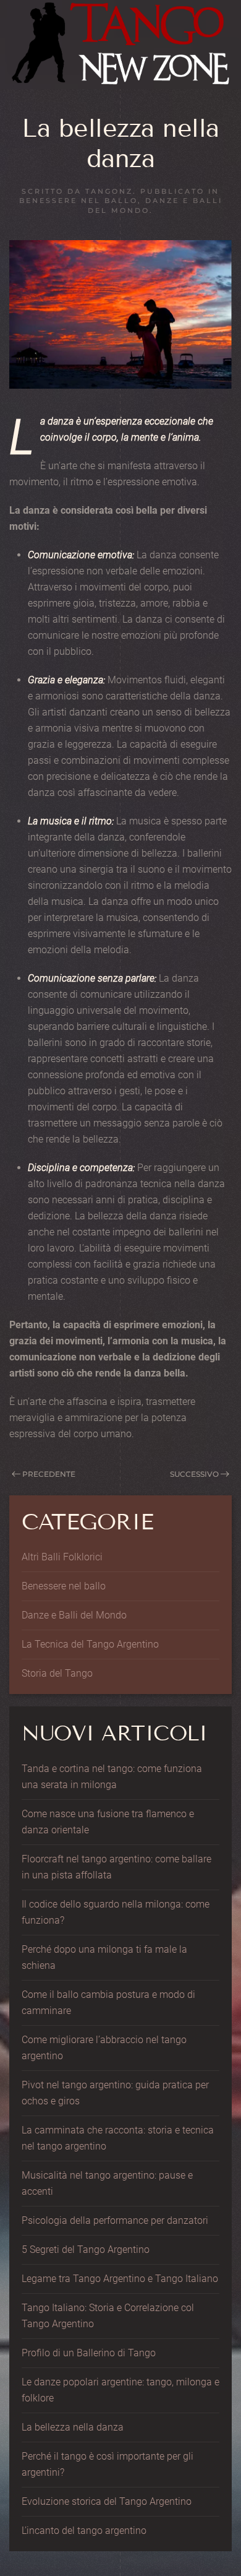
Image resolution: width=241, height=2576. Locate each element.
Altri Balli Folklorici (62, 1557)
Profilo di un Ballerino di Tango (89, 2353)
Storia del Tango (57, 1673)
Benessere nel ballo (78, 201)
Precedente (49, 1474)
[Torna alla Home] (120, 45)
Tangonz (109, 191)
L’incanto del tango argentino (84, 2531)
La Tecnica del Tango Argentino (90, 1644)
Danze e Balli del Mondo (74, 1615)
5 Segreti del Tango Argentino (86, 2250)
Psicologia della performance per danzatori (115, 2220)
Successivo (194, 1474)
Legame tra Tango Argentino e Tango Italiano (120, 2279)
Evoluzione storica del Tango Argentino (107, 2501)
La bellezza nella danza (73, 2427)
